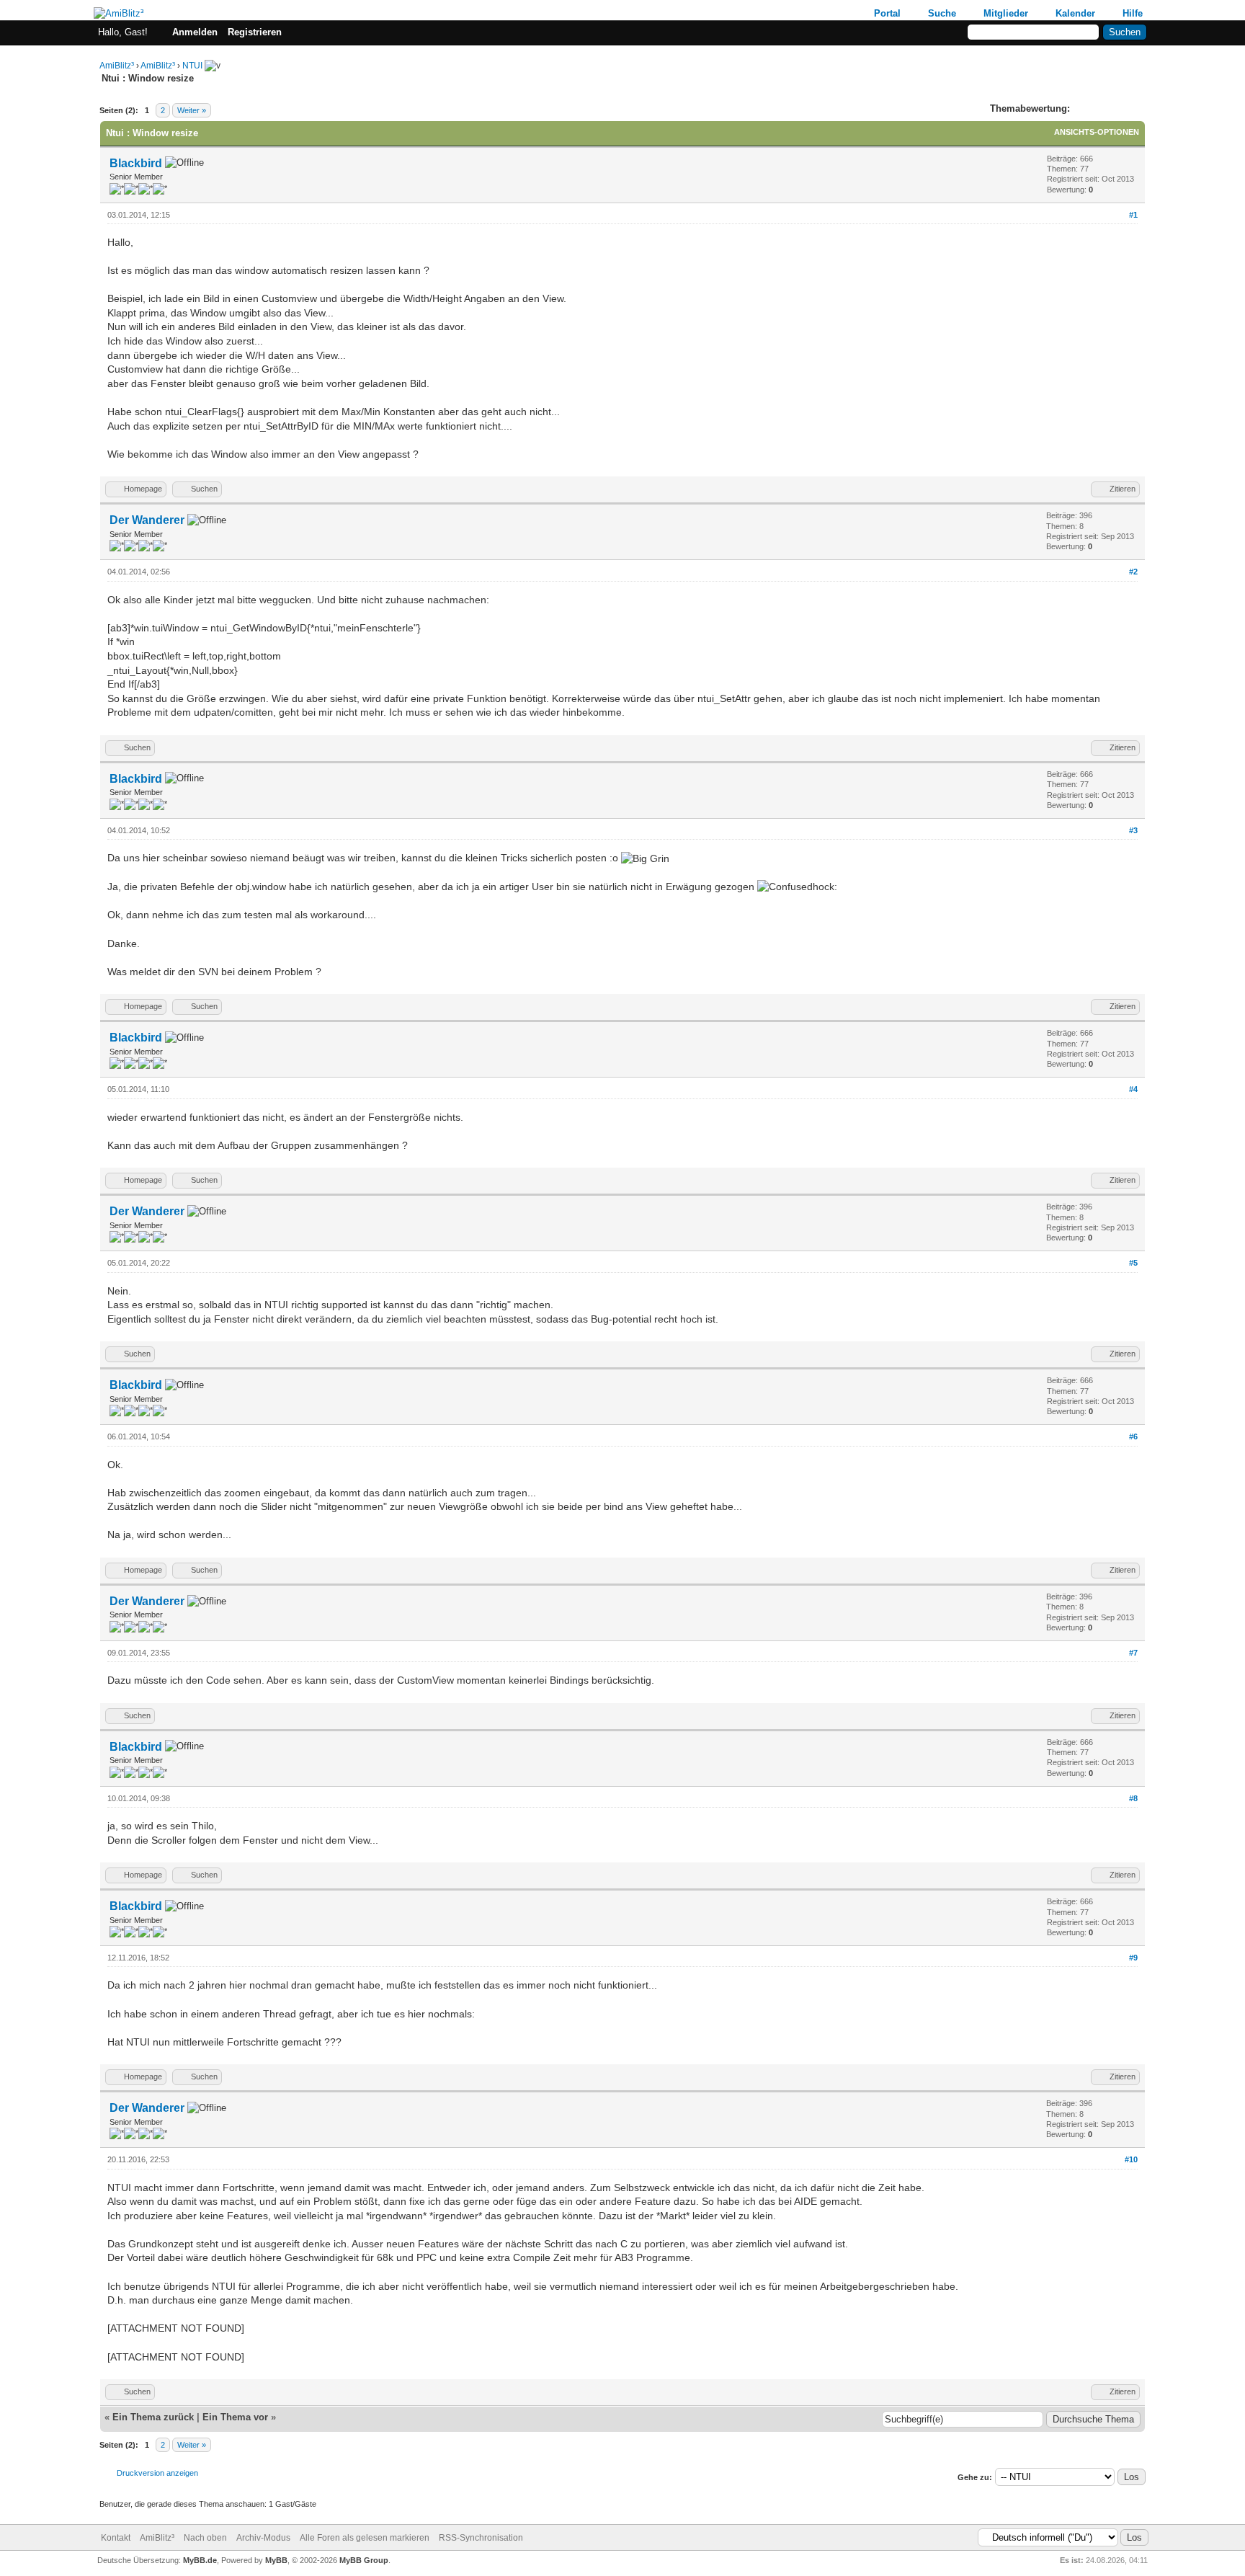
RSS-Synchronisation (481, 2538)
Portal (887, 13)
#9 (1133, 1958)
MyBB (276, 2560)
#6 (1133, 1436)
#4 (1133, 1089)
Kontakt (116, 2538)
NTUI (192, 66)
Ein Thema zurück (153, 2417)
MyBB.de (200, 2560)
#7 (1133, 1653)
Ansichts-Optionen (1097, 132)
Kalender (1075, 13)
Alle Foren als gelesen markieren (365, 2538)
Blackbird (136, 163)
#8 (1133, 1798)
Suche (942, 13)
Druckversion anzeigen (157, 2473)
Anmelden (195, 32)
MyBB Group (364, 2560)
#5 (1133, 1263)
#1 (1133, 215)
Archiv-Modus (263, 2538)
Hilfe (1133, 13)
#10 (1131, 2159)
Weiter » (192, 110)
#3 (1133, 830)
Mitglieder (1006, 13)
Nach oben (205, 2538)
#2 (1133, 572)
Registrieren (255, 32)
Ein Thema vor (235, 2417)
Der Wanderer (147, 520)
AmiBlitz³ (117, 66)
